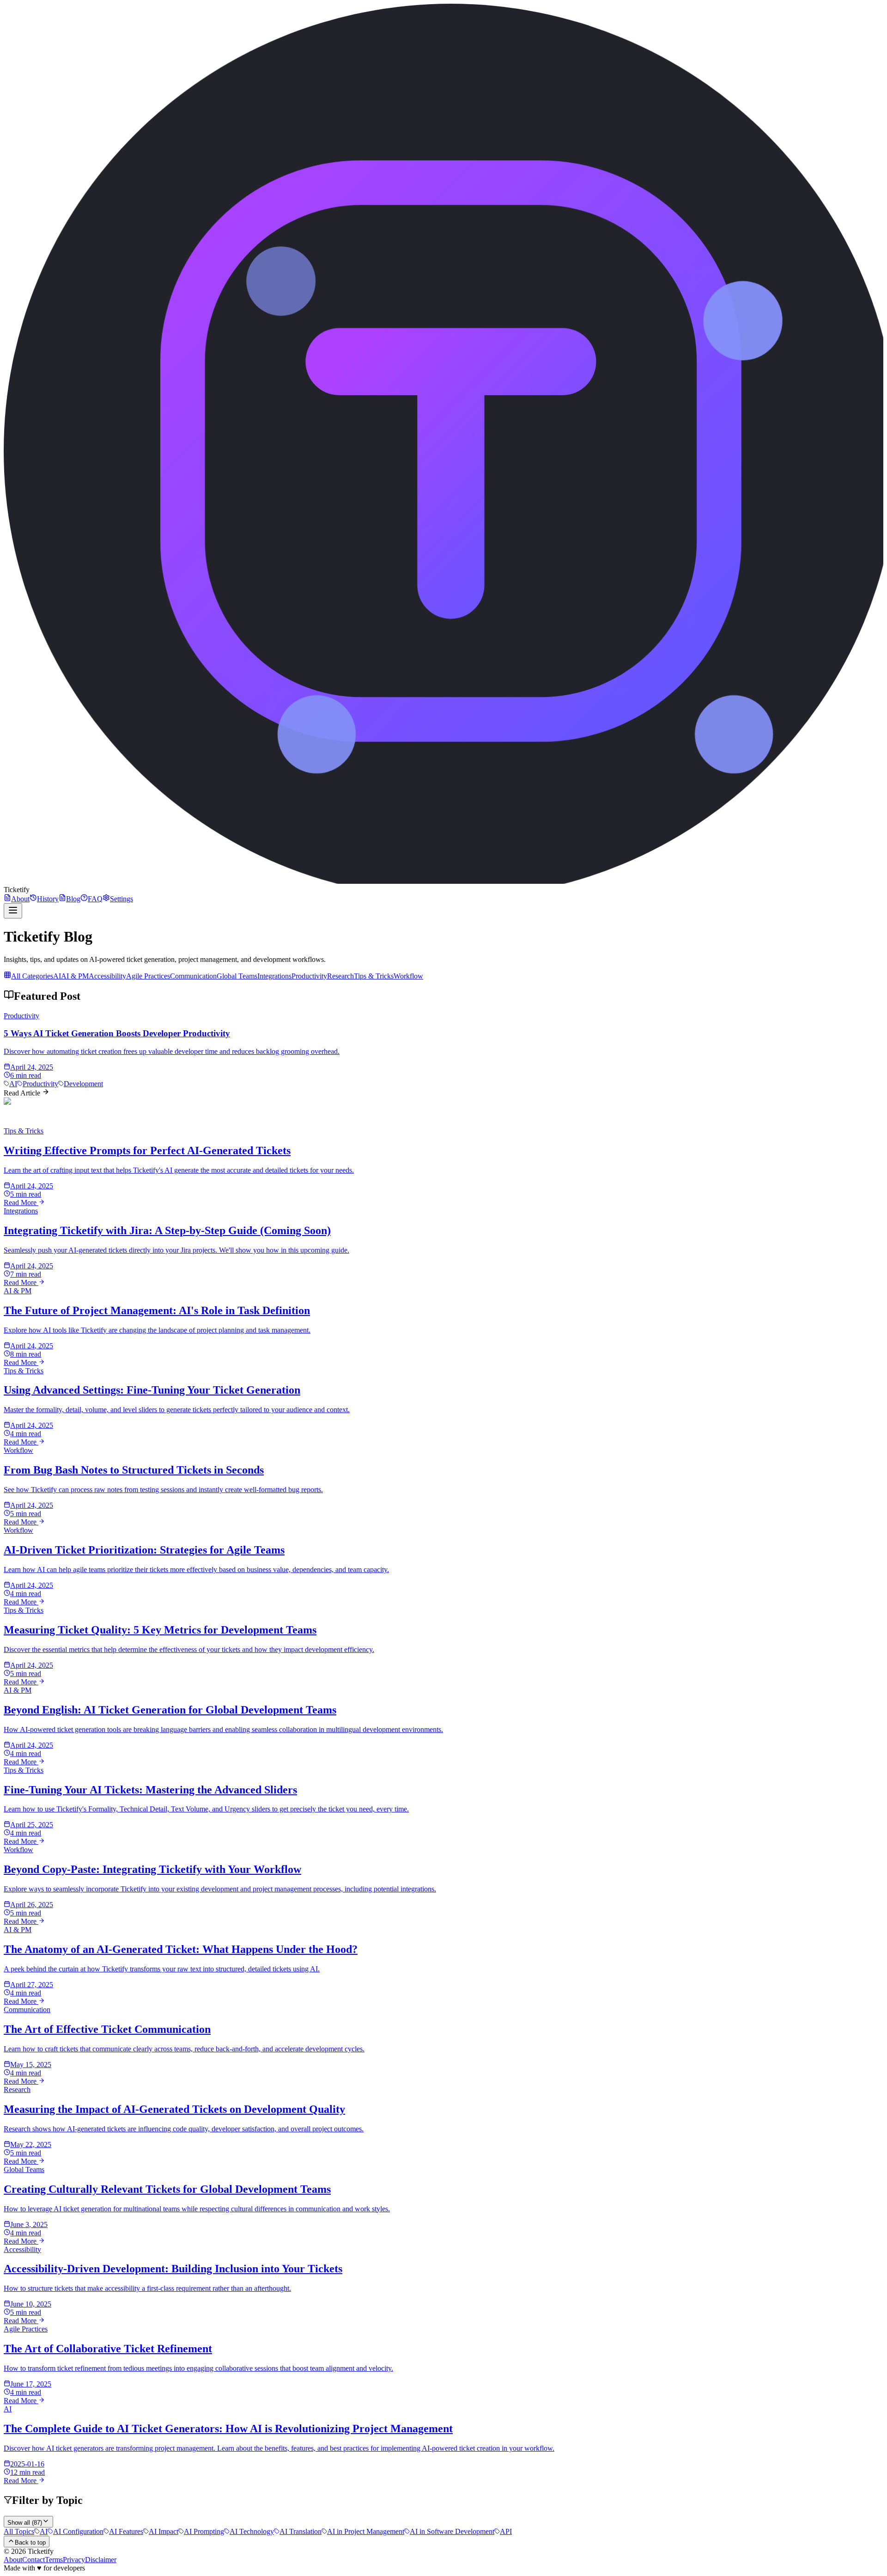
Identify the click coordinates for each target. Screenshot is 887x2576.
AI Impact (164, 2531)
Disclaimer (101, 2560)
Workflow (408, 976)
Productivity (309, 976)
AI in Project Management (366, 2531)
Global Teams (237, 976)
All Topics (19, 2531)
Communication (193, 976)
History (48, 899)
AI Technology (252, 2531)
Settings (122, 899)
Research (340, 976)
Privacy (74, 2560)
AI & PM (75, 976)
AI (57, 976)
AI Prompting (204, 2531)
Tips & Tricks (374, 976)
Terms (54, 2560)
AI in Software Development (452, 2531)
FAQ (95, 899)
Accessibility (107, 976)
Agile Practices (148, 976)
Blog (73, 899)
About (20, 899)
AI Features (126, 2531)
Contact (33, 2560)
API (506, 2531)
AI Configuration (78, 2531)
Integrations (274, 976)
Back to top (30, 2542)
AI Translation (301, 2531)
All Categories (32, 976)
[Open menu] (13, 911)
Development (83, 1084)
